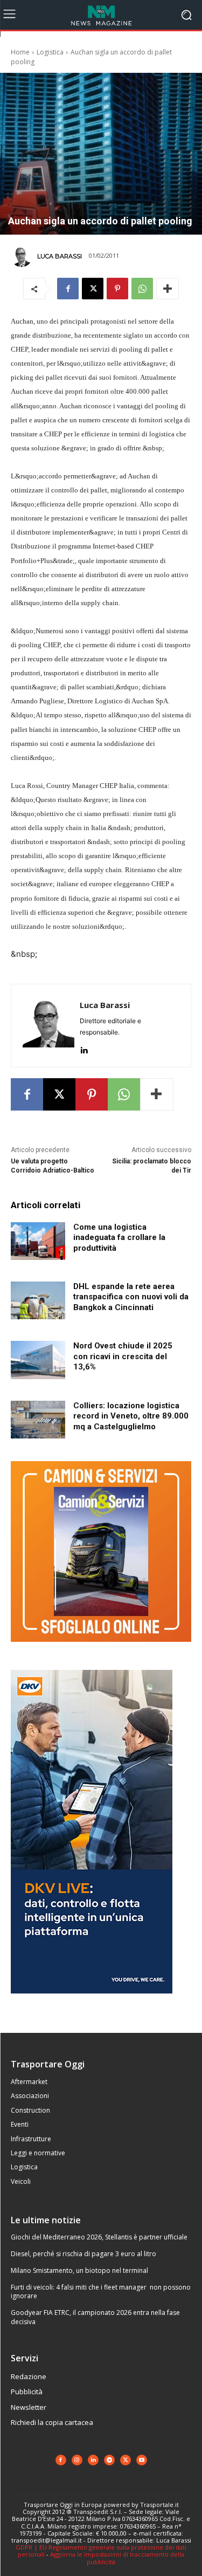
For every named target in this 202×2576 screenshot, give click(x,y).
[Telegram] (109, 2460)
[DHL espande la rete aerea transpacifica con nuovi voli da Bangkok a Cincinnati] (38, 1300)
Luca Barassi (60, 256)
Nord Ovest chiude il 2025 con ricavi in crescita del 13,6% (123, 1356)
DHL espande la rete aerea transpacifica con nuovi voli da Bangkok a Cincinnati (131, 1297)
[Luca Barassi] (23, 256)
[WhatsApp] (142, 289)
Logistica (50, 52)
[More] (168, 289)
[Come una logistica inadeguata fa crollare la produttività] (38, 1241)
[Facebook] (68, 289)
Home (20, 52)
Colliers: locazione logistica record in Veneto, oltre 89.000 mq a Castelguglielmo (131, 1416)
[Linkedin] (84, 1048)
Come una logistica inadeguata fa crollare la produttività (119, 1238)
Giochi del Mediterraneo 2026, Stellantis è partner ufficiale (99, 2237)
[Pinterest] (117, 289)
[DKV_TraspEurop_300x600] (92, 2002)
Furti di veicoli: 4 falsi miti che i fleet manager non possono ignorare (101, 2292)
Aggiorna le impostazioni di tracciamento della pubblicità (117, 2558)
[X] (93, 289)
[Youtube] (142, 2460)
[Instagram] (77, 2460)
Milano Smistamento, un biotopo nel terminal (79, 2270)
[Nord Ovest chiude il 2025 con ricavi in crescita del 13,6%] (38, 1360)
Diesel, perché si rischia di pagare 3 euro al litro (83, 2254)
